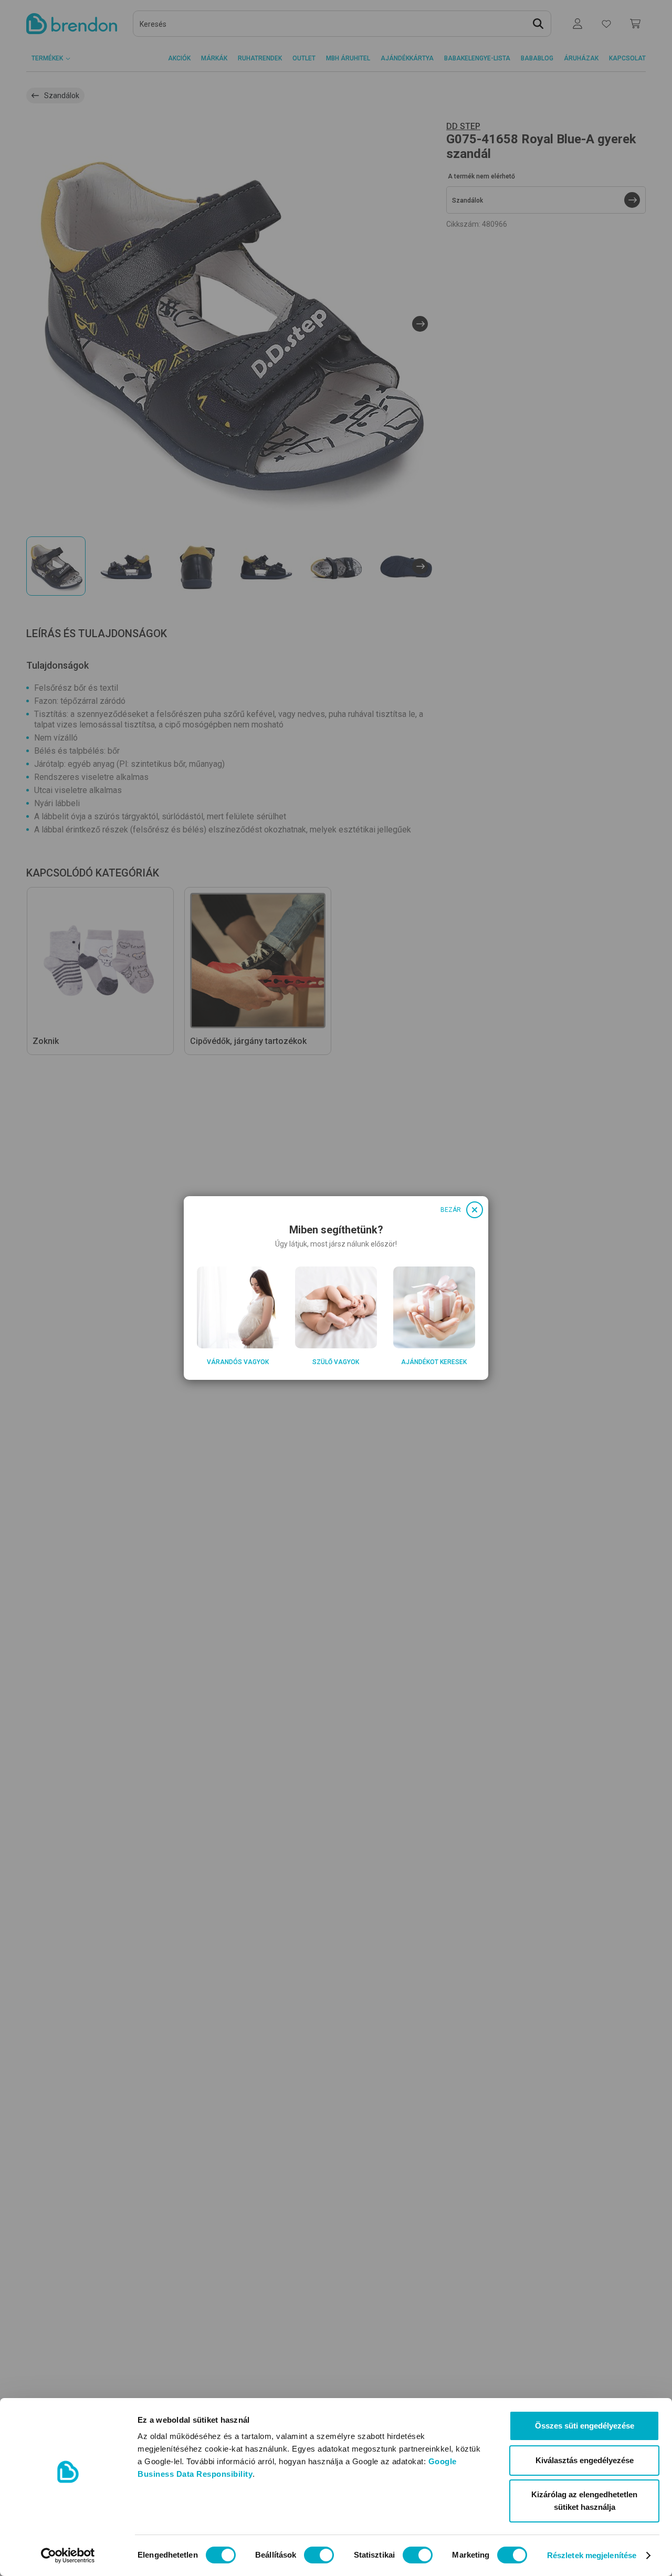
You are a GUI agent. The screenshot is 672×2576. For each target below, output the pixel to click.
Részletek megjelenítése (592, 2555)
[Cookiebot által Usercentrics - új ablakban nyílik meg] (68, 2556)
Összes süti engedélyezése (585, 2426)
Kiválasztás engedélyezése (585, 2460)
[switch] (319, 2555)
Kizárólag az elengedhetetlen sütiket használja (584, 2501)
